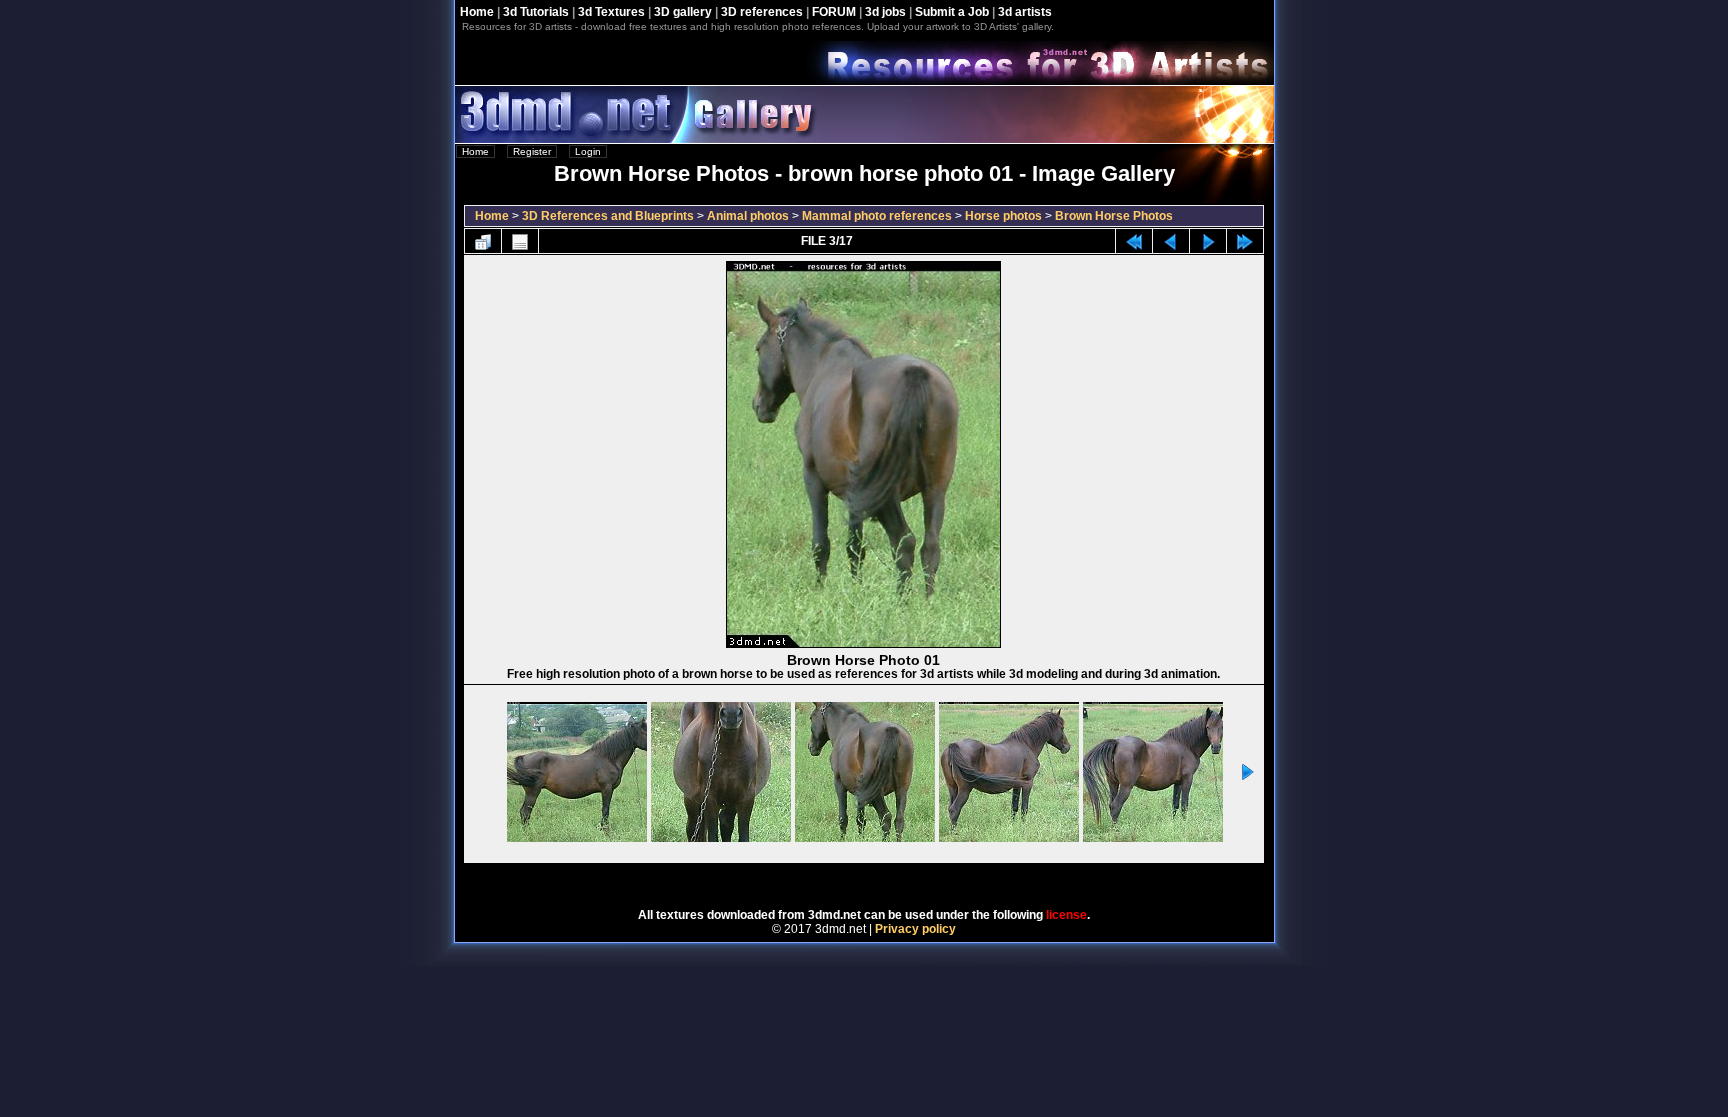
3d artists (1025, 12)
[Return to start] (1134, 241)
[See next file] (1208, 241)
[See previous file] (1171, 241)
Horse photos (1003, 216)
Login (588, 151)
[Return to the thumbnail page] (483, 241)
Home (477, 12)
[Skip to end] (1245, 241)
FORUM (834, 12)
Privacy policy (915, 929)
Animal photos (748, 216)
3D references (762, 12)
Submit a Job (952, 12)
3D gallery (683, 12)
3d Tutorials (536, 12)
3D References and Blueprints (608, 216)
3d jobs (885, 12)
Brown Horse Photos (1114, 216)
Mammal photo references (877, 216)
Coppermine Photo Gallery (890, 879)
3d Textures (611, 12)
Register (532, 151)
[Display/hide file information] (520, 241)
